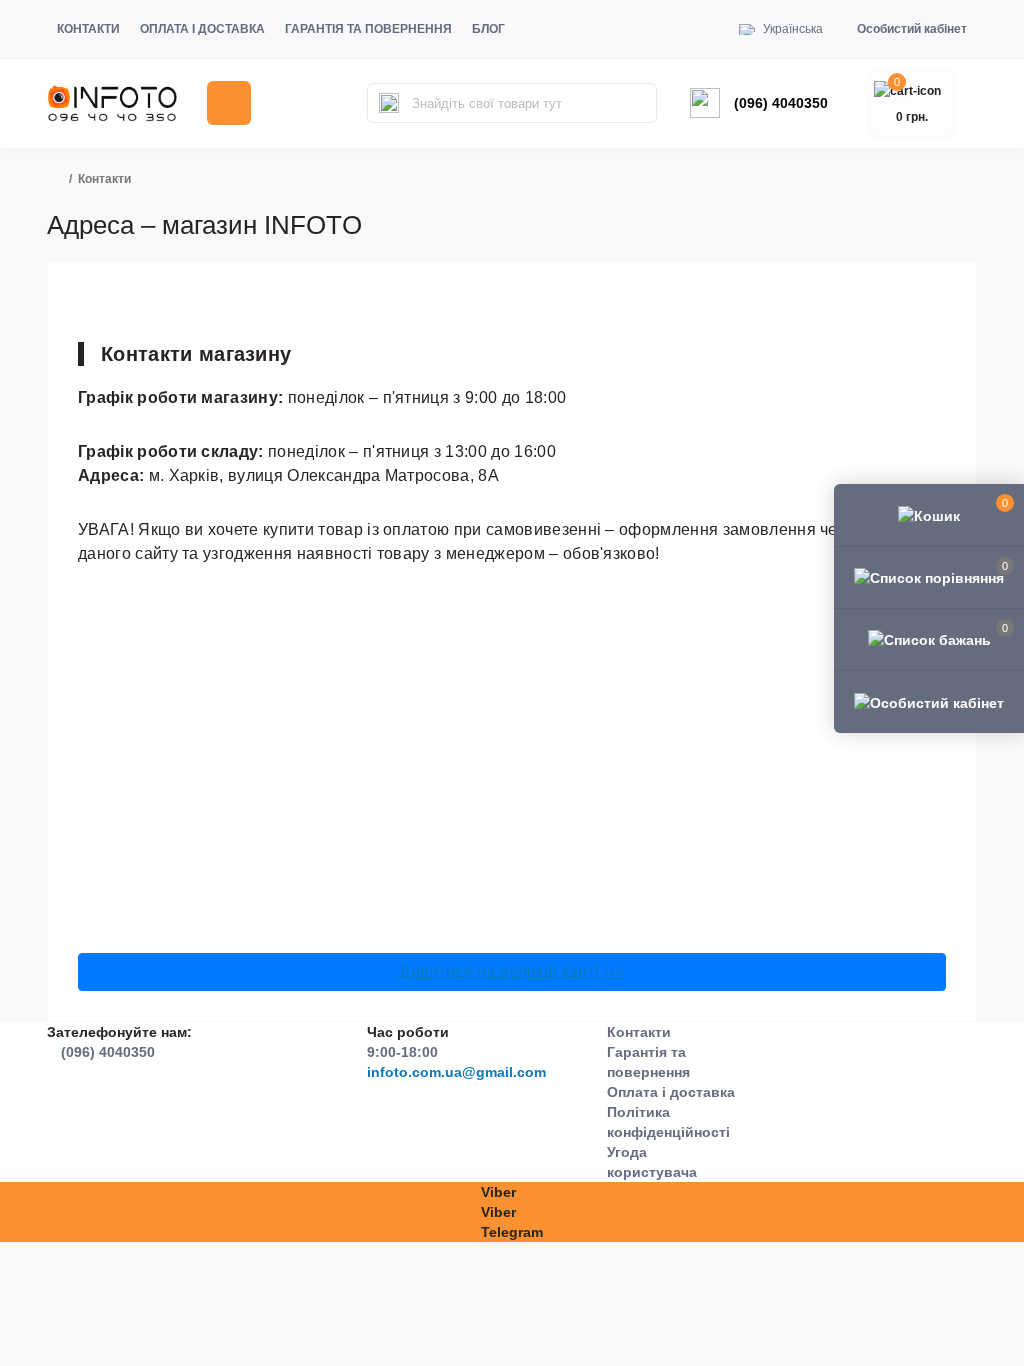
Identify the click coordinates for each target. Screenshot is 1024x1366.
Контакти (88, 29)
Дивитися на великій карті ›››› (512, 971)
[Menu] (229, 103)
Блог (488, 29)
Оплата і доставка (202, 29)
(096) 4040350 (781, 103)
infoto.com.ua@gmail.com (456, 1072)
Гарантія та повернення (368, 29)
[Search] (389, 103)
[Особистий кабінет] (929, 701)
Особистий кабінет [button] (912, 29)
